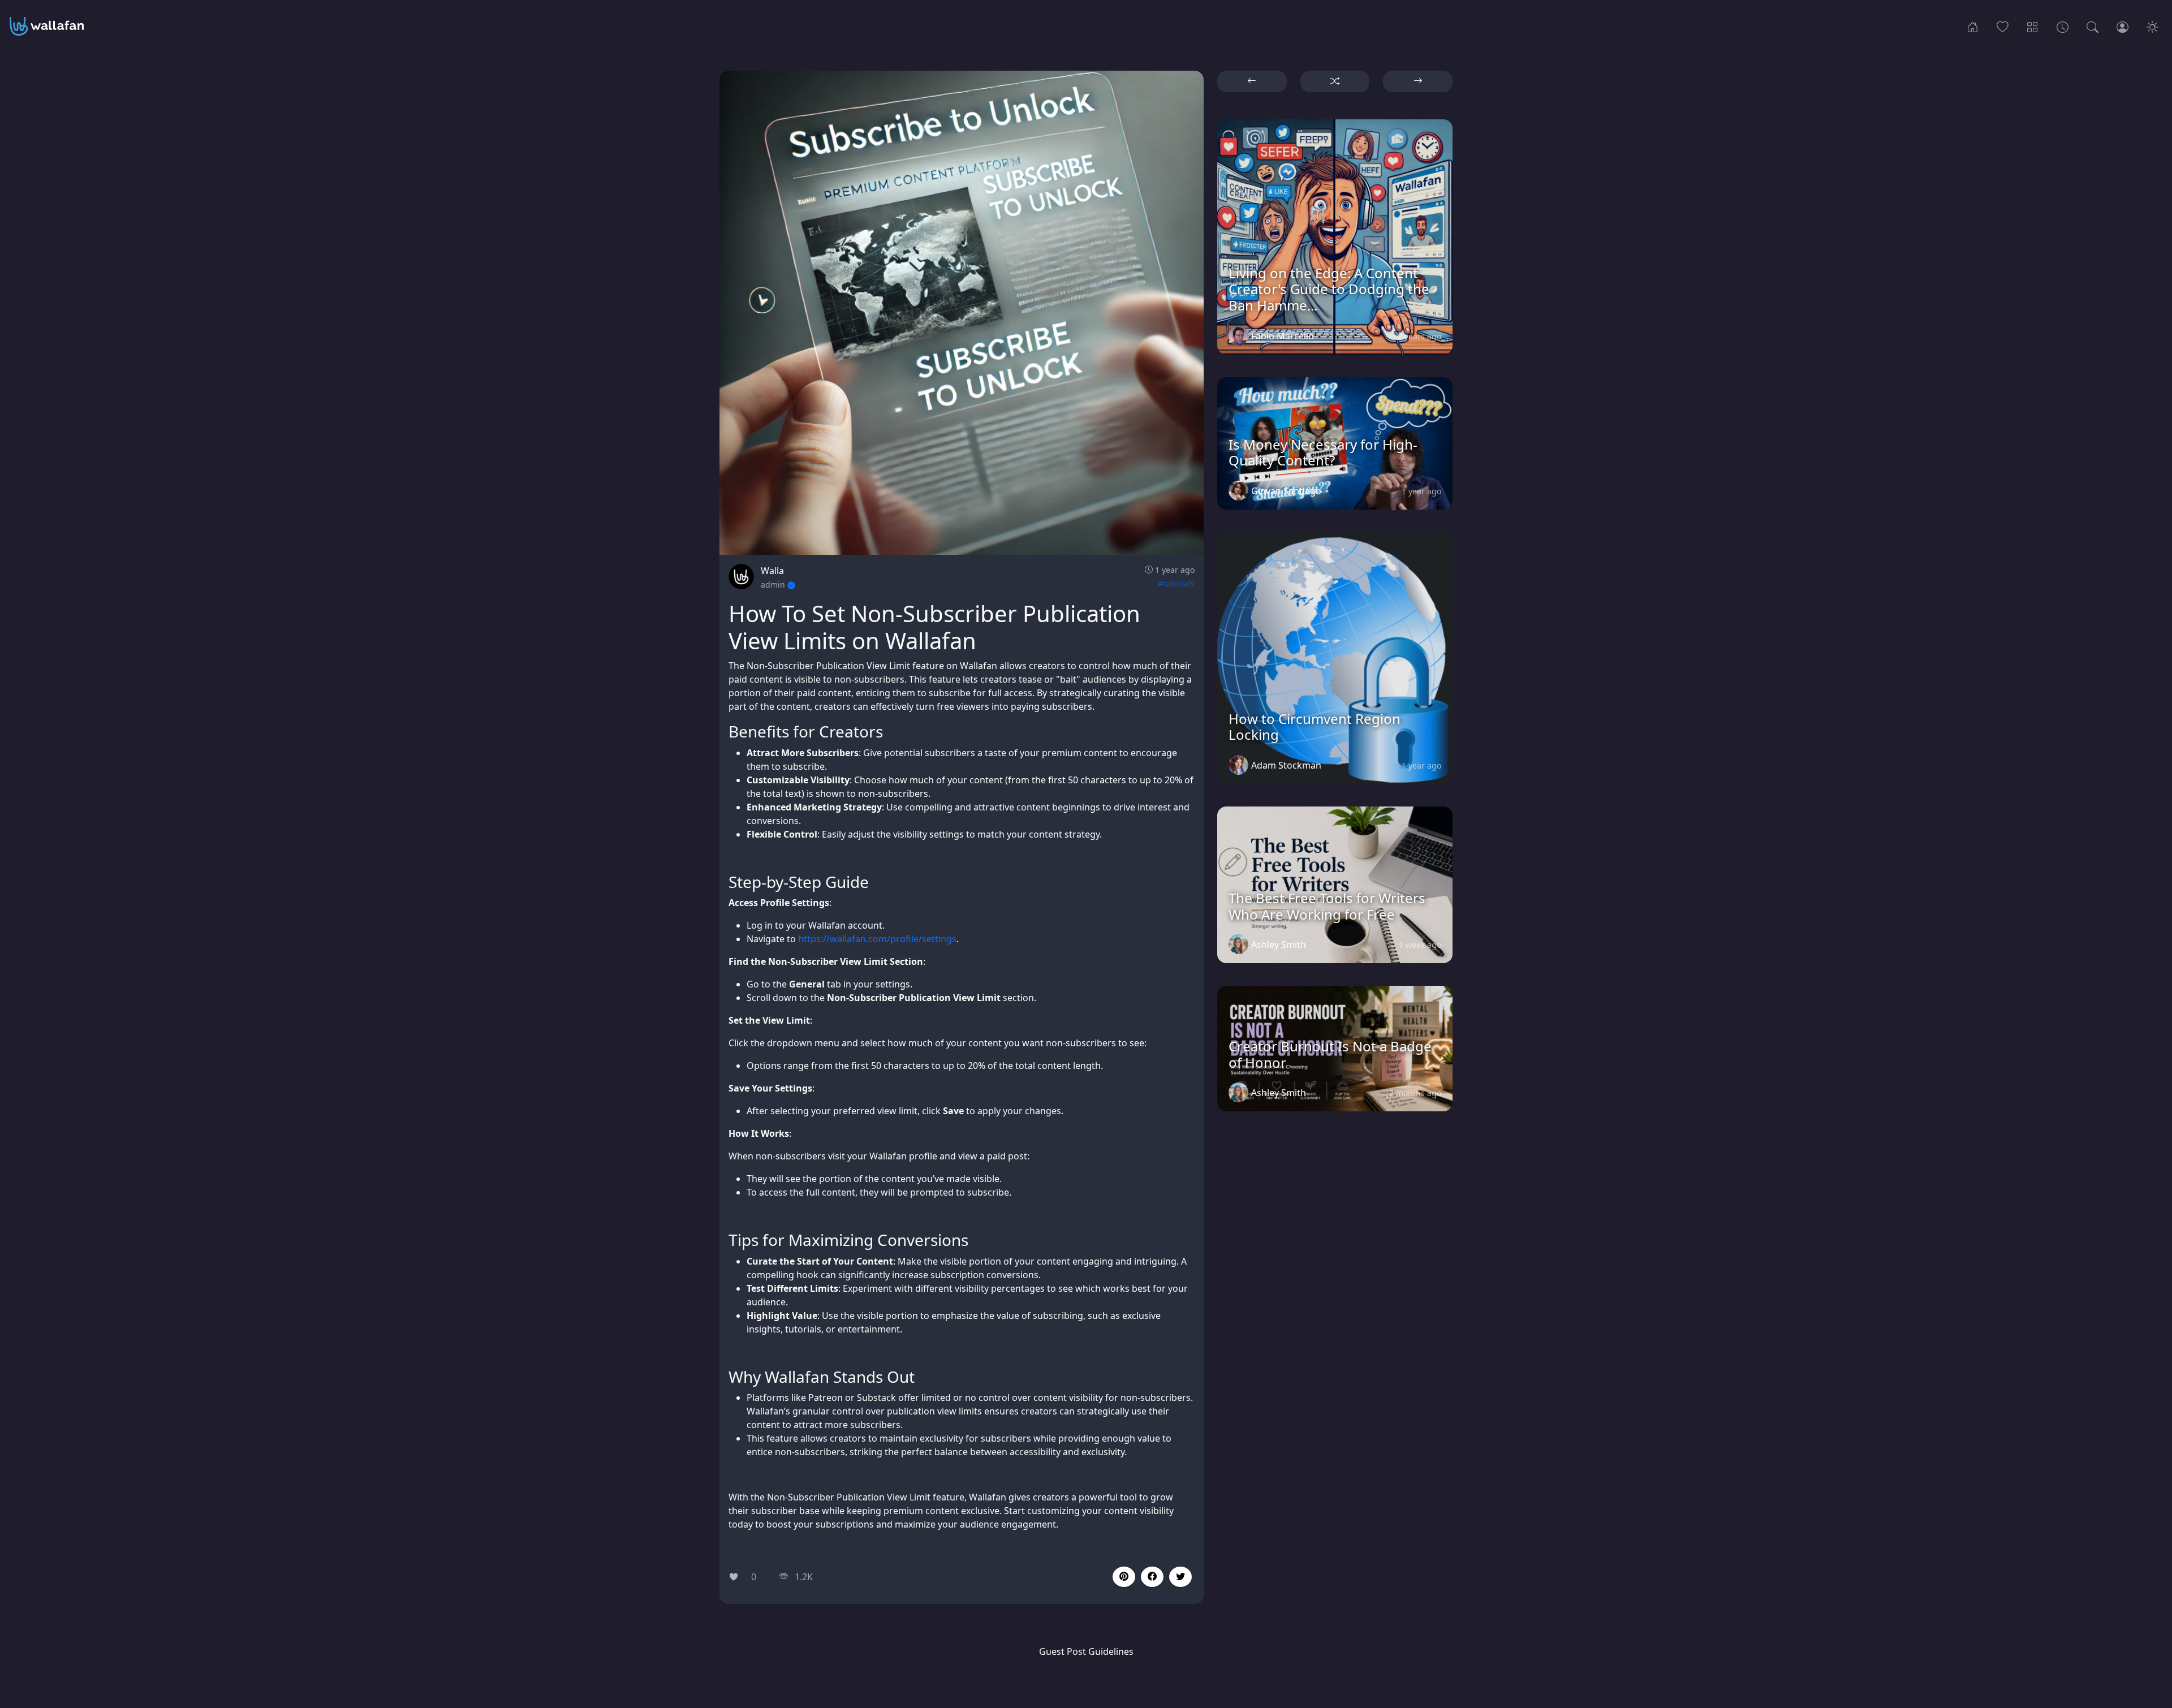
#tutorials (1176, 583)
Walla (772, 571)
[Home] (1973, 26)
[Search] (2093, 26)
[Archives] (2063, 26)
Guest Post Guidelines (1086, 1651)
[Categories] (2033, 26)
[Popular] (2003, 26)
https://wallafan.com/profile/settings (877, 939)
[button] (1152, 1577)
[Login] (2123, 26)
